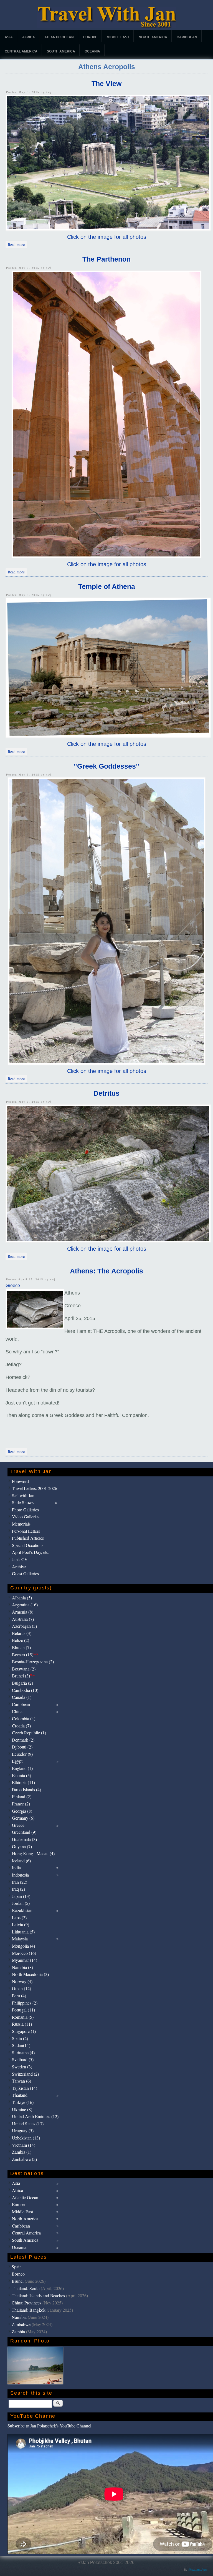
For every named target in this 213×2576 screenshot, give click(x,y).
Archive (19, 1567)
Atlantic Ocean (59, 37)
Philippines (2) (25, 2003)
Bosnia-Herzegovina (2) (33, 1661)
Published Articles (28, 1538)
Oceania (92, 51)
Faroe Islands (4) (26, 1789)
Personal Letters (26, 1531)
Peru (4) (19, 1996)
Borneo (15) (25, 1655)
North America (153, 37)
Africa (29, 37)
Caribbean (187, 37)
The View (106, 84)
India (16, 1868)
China (17, 1711)
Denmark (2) (23, 1740)
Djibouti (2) (22, 1747)
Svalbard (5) (23, 2059)
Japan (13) (21, 1896)
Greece (13, 1286)
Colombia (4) (24, 1718)
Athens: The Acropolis (106, 1271)
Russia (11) (22, 2024)
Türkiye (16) (23, 2102)
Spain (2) (20, 2038)
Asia (9, 37)
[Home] (107, 27)
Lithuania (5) (23, 1932)
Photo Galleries (25, 1510)
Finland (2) (22, 1796)
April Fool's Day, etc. (31, 1552)
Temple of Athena (107, 586)
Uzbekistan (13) (26, 2138)
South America (61, 51)
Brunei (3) (23, 1676)
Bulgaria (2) (22, 1683)
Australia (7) (23, 1619)
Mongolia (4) (23, 1946)
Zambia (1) (22, 2152)
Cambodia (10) (25, 1690)
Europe (90, 37)
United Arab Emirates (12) (35, 2116)
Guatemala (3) (24, 1839)
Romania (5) (23, 2017)
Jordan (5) (21, 1903)
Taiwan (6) (21, 2081)
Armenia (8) (23, 1612)
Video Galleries (26, 1517)
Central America (21, 51)
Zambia (18, 2332)
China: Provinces (26, 2303)
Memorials (21, 1524)
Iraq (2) (18, 1889)
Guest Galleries (25, 1573)
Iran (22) (20, 1882)
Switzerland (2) (25, 2074)
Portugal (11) (23, 2010)
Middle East (118, 37)
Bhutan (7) (21, 1647)
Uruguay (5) (23, 2130)
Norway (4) (22, 1981)
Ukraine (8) (22, 2109)
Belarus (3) (22, 1633)
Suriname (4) (23, 2052)
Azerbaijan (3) (24, 1626)
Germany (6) (23, 1818)
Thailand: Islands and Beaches (38, 2295)
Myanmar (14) (25, 1960)
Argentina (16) (25, 1605)
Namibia (19, 2317)
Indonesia (20, 1875)
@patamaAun (197, 2570)
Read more (17, 244)
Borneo (18, 2274)
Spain (17, 2267)
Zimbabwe (21, 2324)
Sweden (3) (22, 2067)
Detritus (106, 1093)
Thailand (20, 2095)
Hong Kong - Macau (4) (33, 1853)
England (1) (22, 1768)
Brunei (18, 2281)
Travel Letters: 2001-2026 (35, 1488)
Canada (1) (22, 1697)
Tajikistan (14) (25, 2088)
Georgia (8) (22, 1811)
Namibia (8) (22, 1967)
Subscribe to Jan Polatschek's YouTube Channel (49, 2426)
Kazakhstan (22, 1910)
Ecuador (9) (22, 1754)
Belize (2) (21, 1640)
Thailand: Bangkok (29, 2310)
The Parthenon (106, 259)
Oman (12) (21, 1988)
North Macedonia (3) (30, 1974)
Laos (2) (19, 1917)
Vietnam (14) (24, 2145)
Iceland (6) (21, 1861)
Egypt (17, 1761)
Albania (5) (22, 1598)
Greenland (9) (24, 1832)
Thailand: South (26, 2288)
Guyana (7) (22, 1846)
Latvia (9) (21, 1924)
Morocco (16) (24, 1953)
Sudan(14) (21, 2045)
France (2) (21, 1804)
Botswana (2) (24, 1669)
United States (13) (28, 2124)
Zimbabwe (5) (24, 2159)
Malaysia (20, 1939)
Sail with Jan (23, 1495)
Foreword (20, 1481)
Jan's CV (20, 1559)
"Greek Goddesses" (106, 766)
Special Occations (28, 1545)
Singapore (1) (24, 2031)
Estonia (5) (21, 1775)
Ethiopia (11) (23, 1782)
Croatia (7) (21, 1726)
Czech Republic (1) (29, 1733)
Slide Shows (23, 1502)
